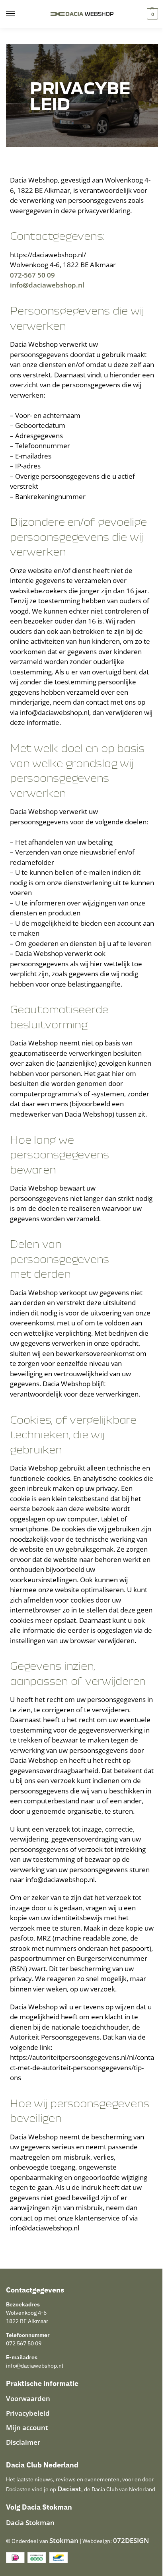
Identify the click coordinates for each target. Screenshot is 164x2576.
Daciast (69, 2489)
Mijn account (27, 2427)
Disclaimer (23, 2442)
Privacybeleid (28, 2413)
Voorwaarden (28, 2398)
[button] (151, 14)
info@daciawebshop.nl (47, 285)
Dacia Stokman (30, 2523)
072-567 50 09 (32, 275)
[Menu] (18, 14)
